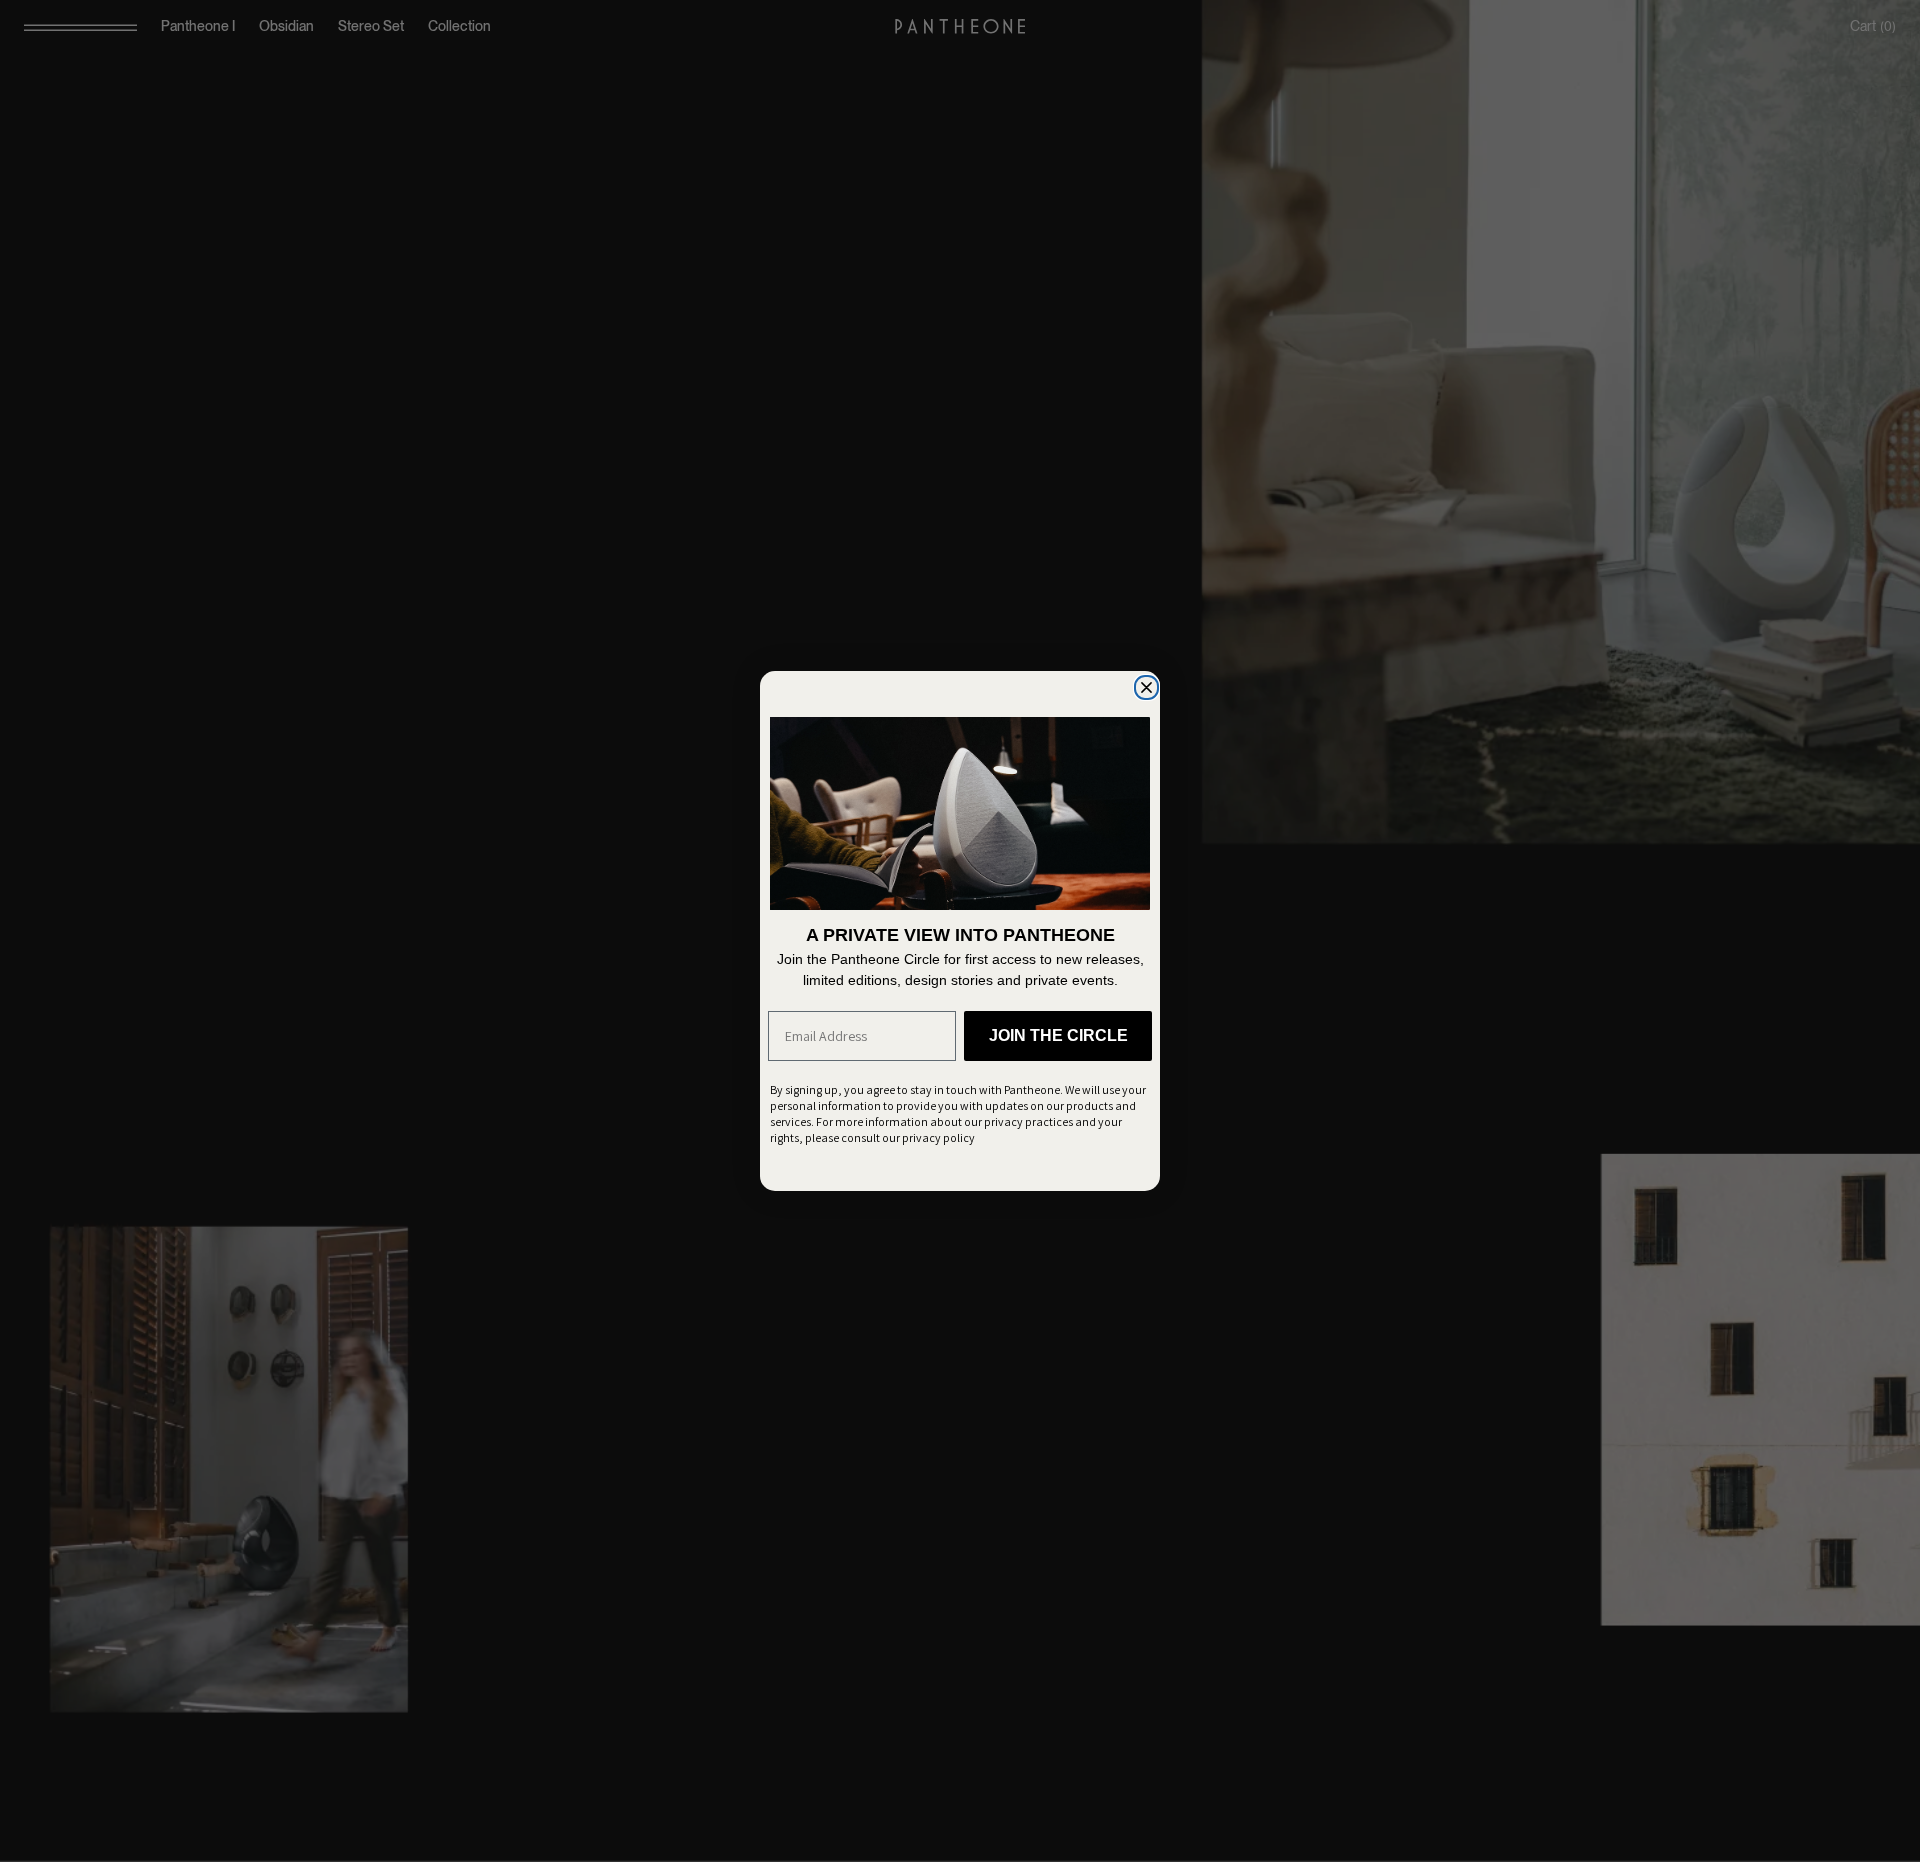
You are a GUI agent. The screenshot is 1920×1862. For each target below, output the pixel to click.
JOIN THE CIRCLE (1058, 1035)
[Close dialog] (1145, 686)
